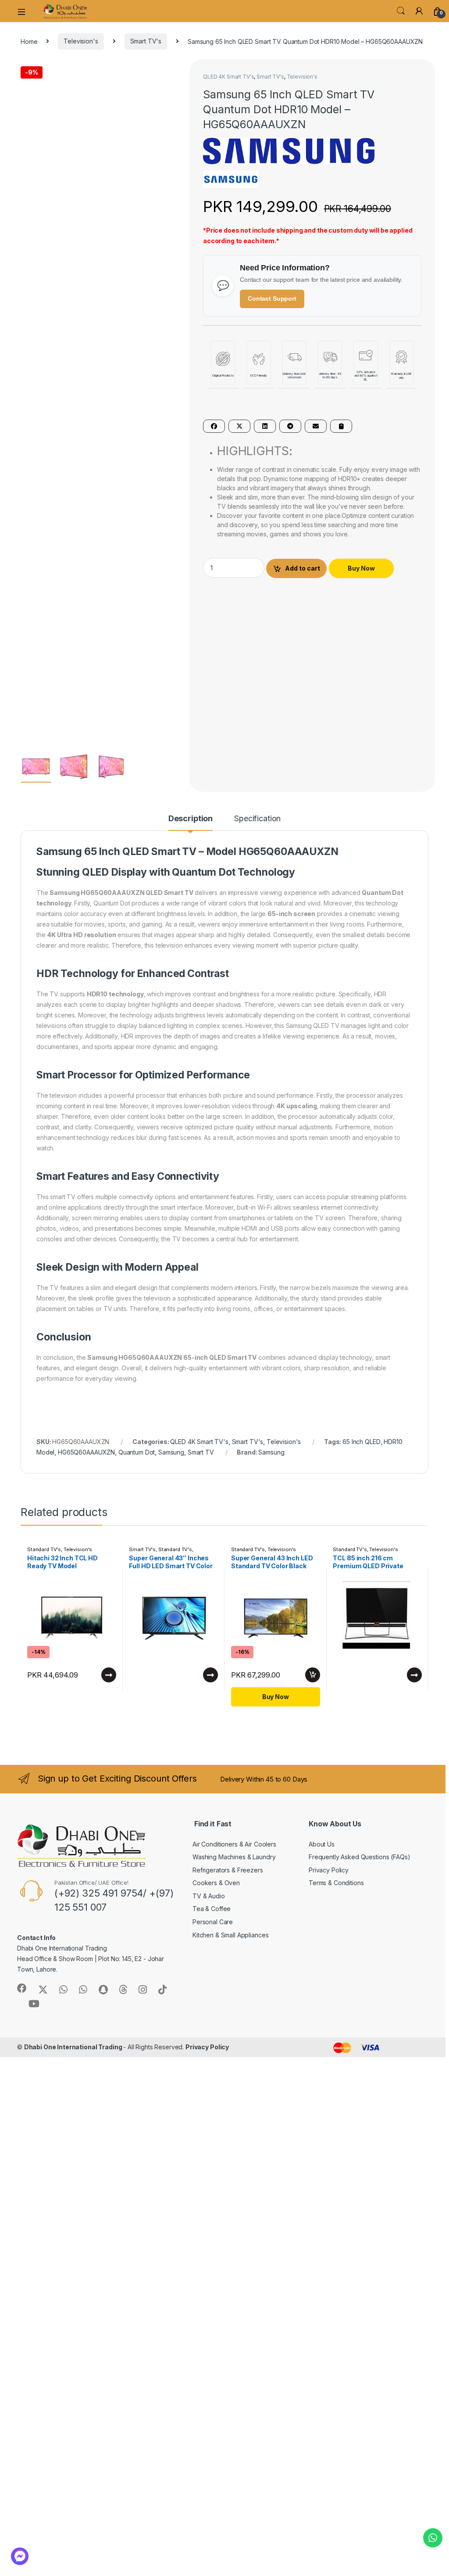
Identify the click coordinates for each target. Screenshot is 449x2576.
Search (401, 11)
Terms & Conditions (336, 1687)
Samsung (171, 1256)
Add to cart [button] (313, 1480)
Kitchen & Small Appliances (230, 1739)
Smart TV (201, 1256)
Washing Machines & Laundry (234, 1662)
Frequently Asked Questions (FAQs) (359, 1662)
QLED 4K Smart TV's (228, 77)
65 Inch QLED (361, 1246)
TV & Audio (209, 1701)
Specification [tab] (257, 623)
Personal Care (213, 1726)
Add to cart (303, 568)
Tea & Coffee (212, 1713)
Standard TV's (44, 1354)
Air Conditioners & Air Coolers (234, 1648)
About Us (322, 1648)
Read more (108, 1480)
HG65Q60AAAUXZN (86, 1256)
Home (29, 41)
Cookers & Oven (216, 1687)
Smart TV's (146, 41)
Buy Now (361, 568)
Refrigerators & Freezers (228, 1675)
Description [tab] (191, 623)
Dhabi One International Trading (74, 1852)
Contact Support (272, 298)
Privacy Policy (329, 1675)
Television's (81, 41)
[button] (175, 69)
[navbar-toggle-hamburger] (25, 11)
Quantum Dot (137, 1256)
